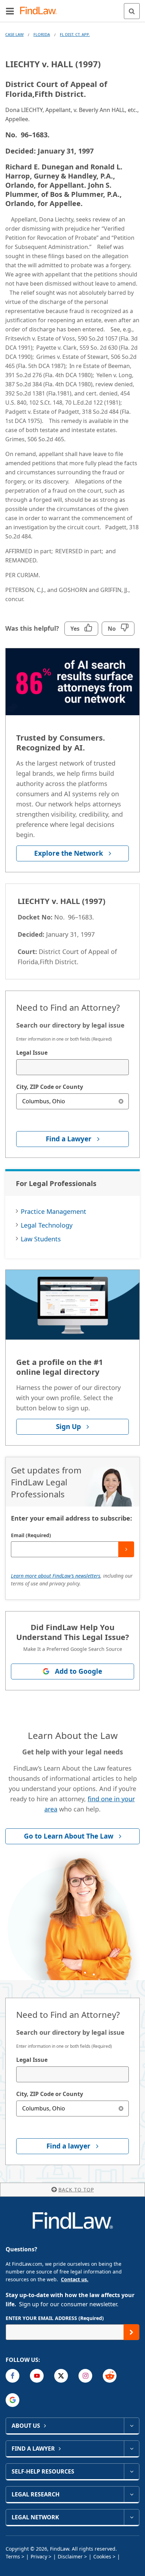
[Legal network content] (131, 2517)
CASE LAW (14, 34)
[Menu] (10, 11)
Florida (42, 34)
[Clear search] (121, 1101)
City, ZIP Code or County (50, 1087)
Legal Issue (32, 1053)
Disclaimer (70, 2556)
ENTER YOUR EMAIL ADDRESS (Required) (55, 2318)
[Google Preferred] (12, 2400)
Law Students (41, 1239)
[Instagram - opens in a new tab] (85, 2376)
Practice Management (53, 1211)
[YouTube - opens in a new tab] (37, 2376)
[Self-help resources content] (131, 2471)
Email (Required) (31, 1535)
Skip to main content (73, 8)
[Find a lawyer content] (131, 2449)
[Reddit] (110, 2376)
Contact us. (75, 2279)
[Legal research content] (131, 2494)
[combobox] (72, 1067)
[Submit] (126, 1549)
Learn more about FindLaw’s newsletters (56, 1576)
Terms (13, 2556)
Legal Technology (47, 1225)
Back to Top (76, 2190)
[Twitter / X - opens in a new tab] (61, 2376)
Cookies (102, 2556)
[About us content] (131, 2426)
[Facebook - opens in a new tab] (12, 2376)
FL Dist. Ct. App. (75, 34)
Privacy (39, 2556)
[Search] (132, 11)
